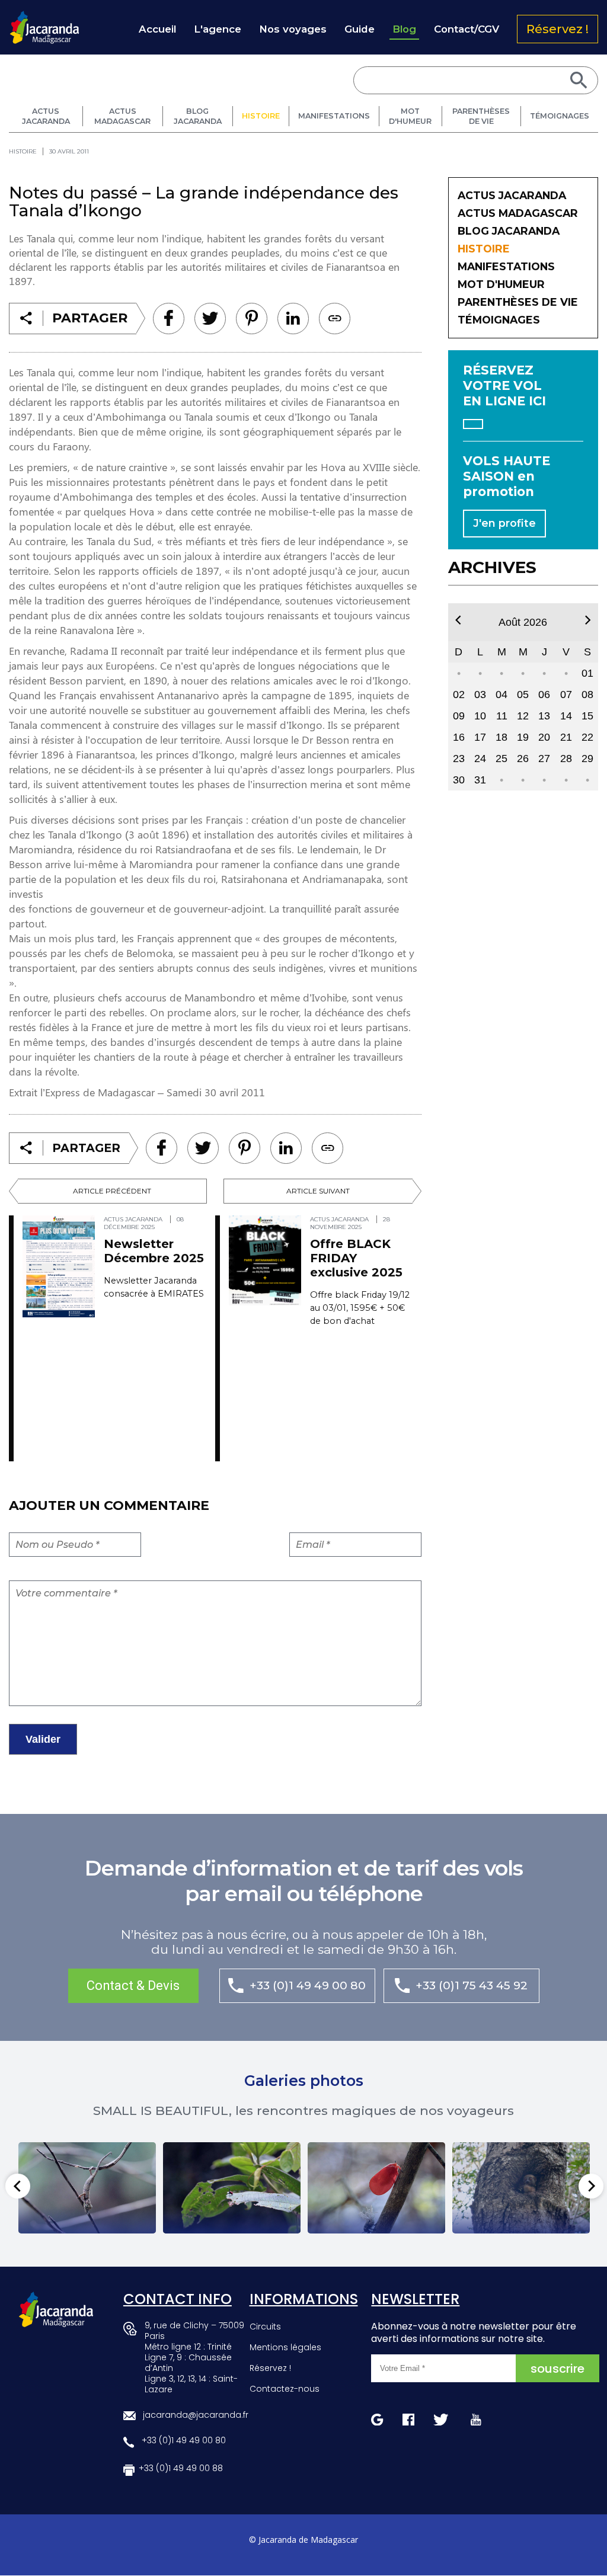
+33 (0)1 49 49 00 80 (308, 1985)
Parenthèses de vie (481, 116)
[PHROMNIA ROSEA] (376, 2188)
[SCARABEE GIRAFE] (232, 2188)
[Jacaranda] (44, 18)
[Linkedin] (252, 319)
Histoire (261, 116)
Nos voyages (293, 29)
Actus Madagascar (122, 116)
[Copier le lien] (335, 319)
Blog (404, 29)
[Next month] (588, 620)
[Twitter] (210, 319)
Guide (360, 29)
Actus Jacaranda (46, 116)
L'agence (218, 29)
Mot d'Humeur (410, 116)
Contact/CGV (467, 29)
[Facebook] (169, 319)
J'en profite (504, 523)
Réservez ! (558, 29)
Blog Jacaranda (198, 116)
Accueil (157, 29)
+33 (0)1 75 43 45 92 (472, 1985)
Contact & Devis (133, 1985)
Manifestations (334, 116)
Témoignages (560, 116)
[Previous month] (458, 620)
